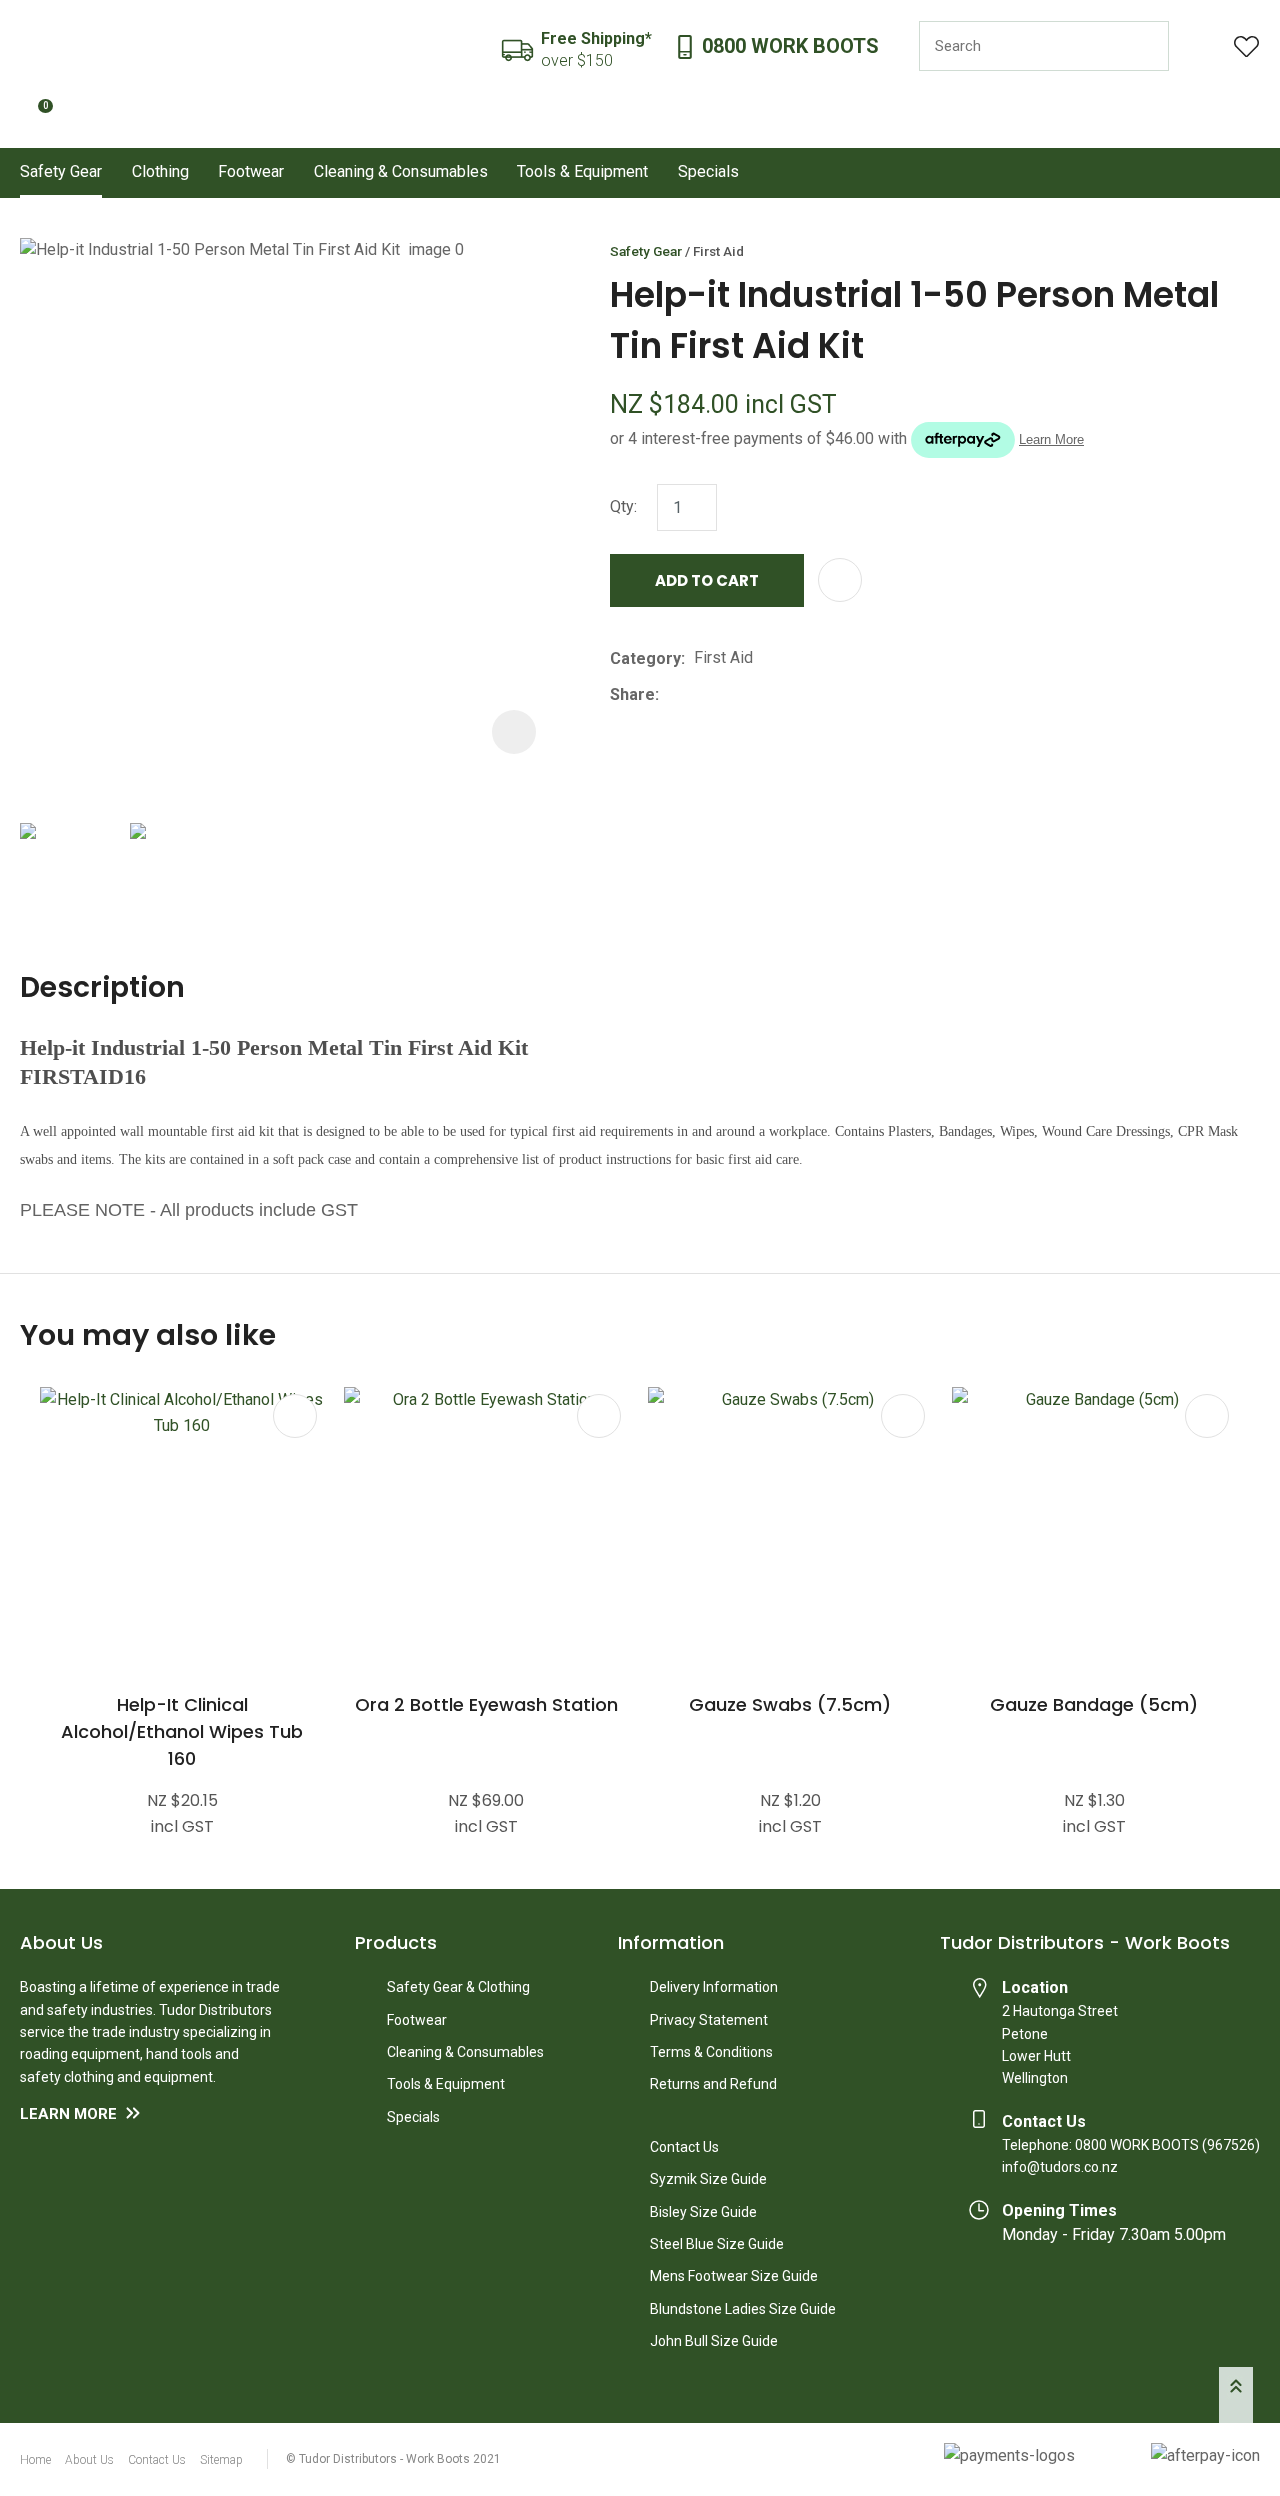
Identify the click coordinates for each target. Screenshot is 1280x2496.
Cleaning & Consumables (401, 171)
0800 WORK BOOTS (790, 46)
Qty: (623, 506)
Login (1201, 46)
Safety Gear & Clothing (458, 1987)
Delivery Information (714, 1987)
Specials (708, 171)
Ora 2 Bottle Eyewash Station (486, 1704)
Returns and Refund (713, 2084)
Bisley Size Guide (703, 2212)
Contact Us (684, 2147)
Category (645, 658)
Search (1145, 46)
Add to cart (707, 580)
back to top (1236, 2395)
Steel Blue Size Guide (717, 2244)
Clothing (160, 171)
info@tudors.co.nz (1060, 2167)
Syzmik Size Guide (708, 2179)
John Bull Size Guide (714, 2341)
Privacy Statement (709, 2020)
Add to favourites (295, 1416)
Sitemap (221, 2460)
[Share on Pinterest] (760, 695)
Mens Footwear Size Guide (734, 2276)
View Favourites (1247, 46)
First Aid (718, 251)
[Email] (729, 694)
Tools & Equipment (582, 171)
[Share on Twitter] (698, 695)
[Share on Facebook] (671, 694)
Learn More (68, 2114)
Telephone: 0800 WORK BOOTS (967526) (1131, 2145)
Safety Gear (61, 171)
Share (632, 694)
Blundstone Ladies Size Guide (743, 2309)
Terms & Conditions (711, 2052)
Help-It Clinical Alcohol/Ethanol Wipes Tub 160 (182, 1731)
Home (35, 2460)
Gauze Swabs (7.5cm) (790, 1704)
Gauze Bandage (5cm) (1094, 1704)
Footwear (251, 171)
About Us (89, 2460)
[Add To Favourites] (840, 580)
